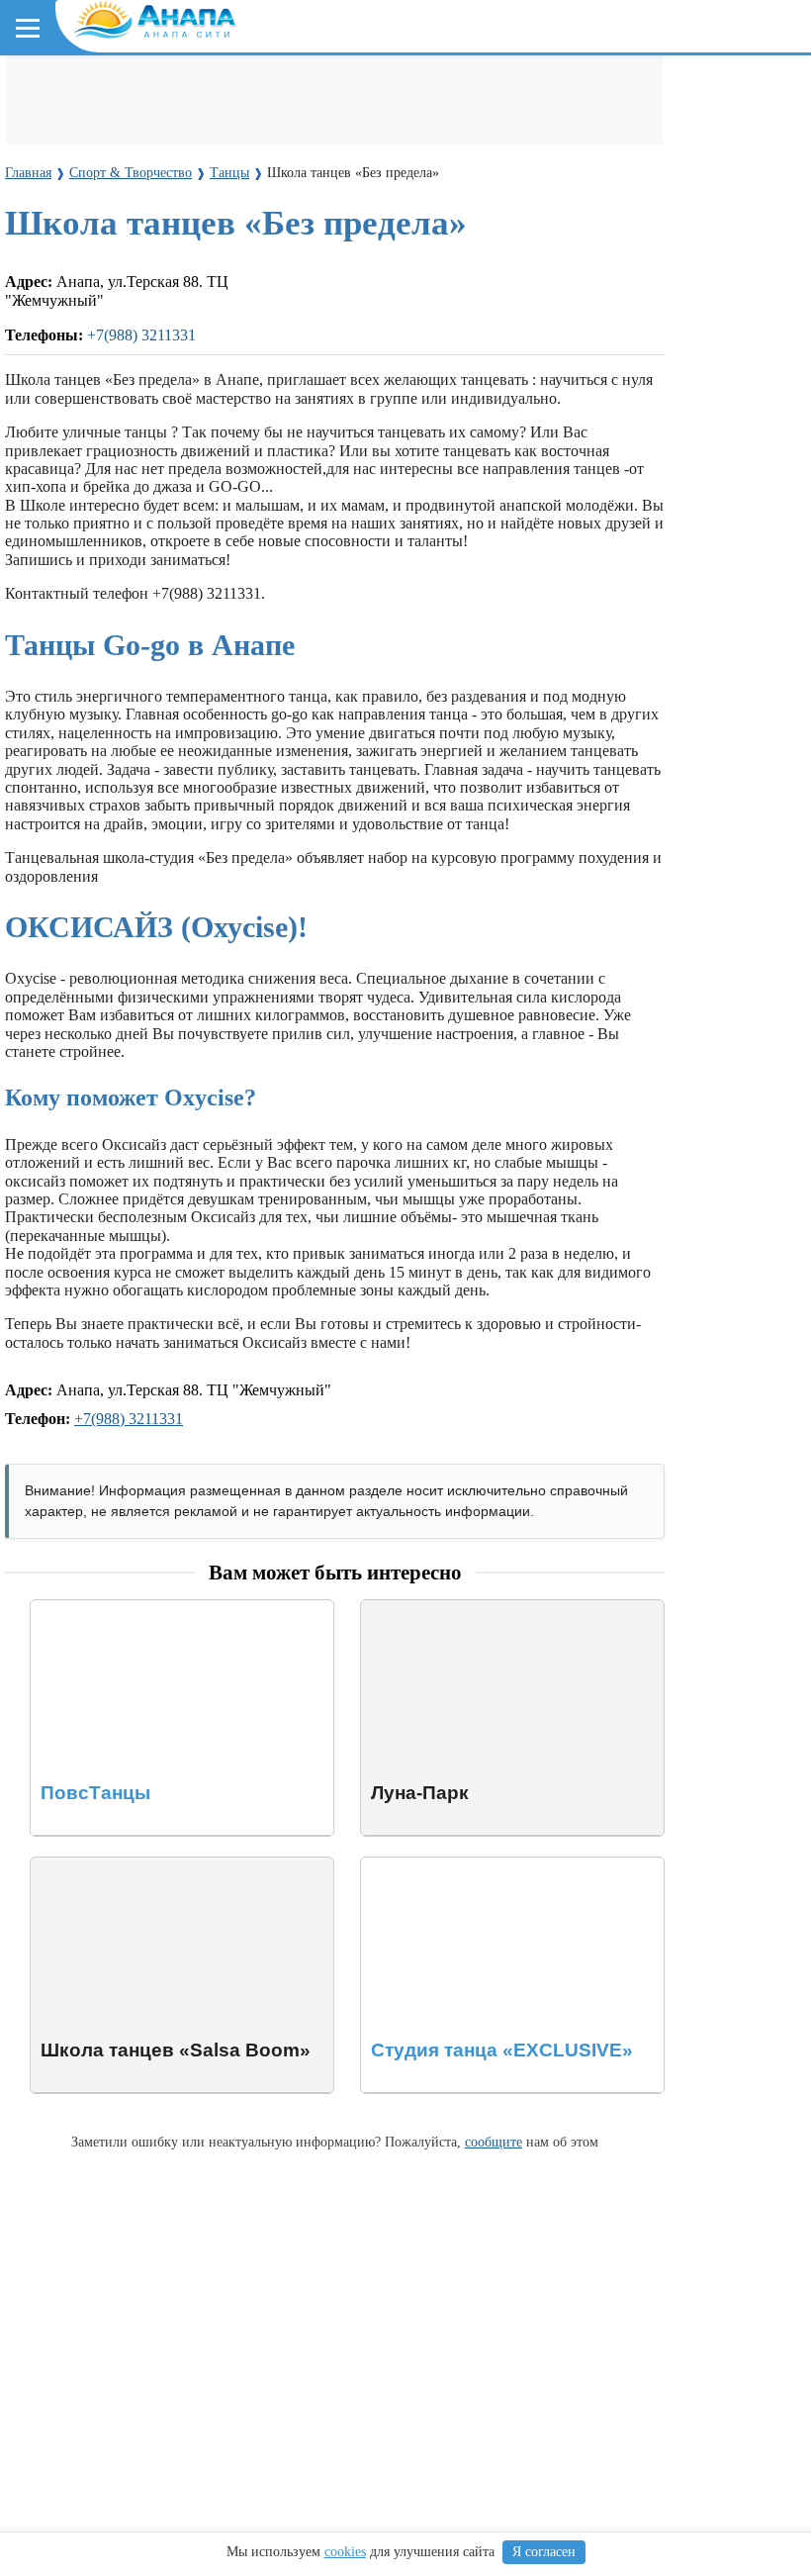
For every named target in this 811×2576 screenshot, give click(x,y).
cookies (345, 2552)
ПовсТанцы (71, 1609)
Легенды (376, 217)
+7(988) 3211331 (129, 1419)
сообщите (494, 2142)
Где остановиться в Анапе (114, 91)
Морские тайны (76, 488)
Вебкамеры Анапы (91, 363)
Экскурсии (483, 91)
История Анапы (186, 217)
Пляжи (244, 91)
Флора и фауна (179, 308)
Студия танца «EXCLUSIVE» (461, 1866)
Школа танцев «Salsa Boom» (126, 1866)
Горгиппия (294, 217)
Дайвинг (56, 127)
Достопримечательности (188, 127)
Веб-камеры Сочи (85, 398)
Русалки (345, 488)
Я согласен (544, 2552)
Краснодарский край (100, 273)
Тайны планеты (77, 453)
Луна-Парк (398, 1609)
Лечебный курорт (484, 217)
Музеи (314, 127)
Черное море (67, 308)
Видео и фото (69, 217)
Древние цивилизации (224, 488)
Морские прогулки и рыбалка (640, 91)
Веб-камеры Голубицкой (250, 398)
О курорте (55, 182)
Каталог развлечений (356, 91)
